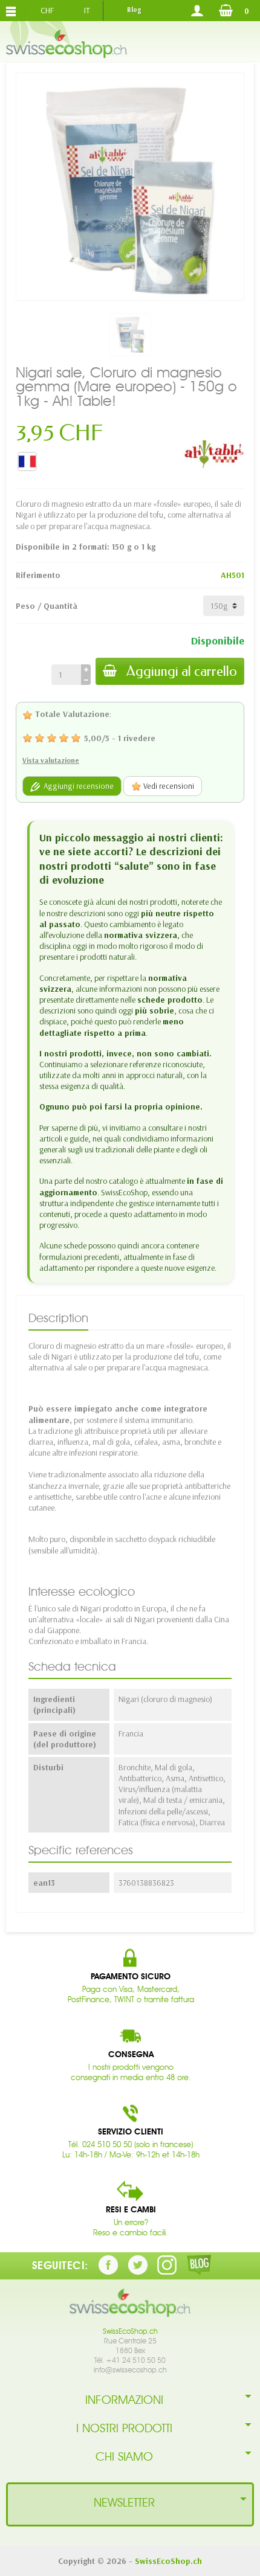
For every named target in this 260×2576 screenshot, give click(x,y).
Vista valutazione (51, 760)
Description (58, 1318)
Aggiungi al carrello (182, 671)
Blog (134, 10)
